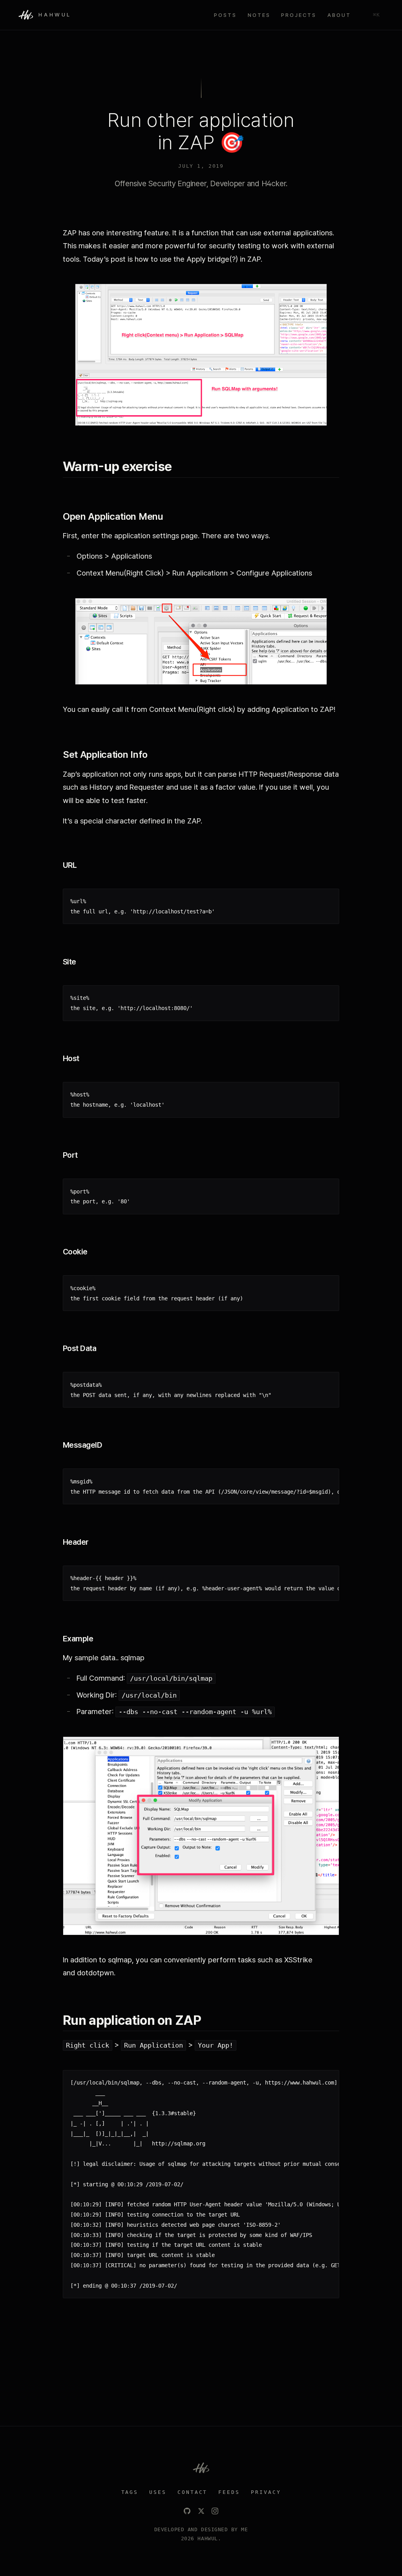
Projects (299, 15)
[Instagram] (215, 2511)
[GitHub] (187, 2511)
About (339, 15)
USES (158, 2492)
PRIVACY (266, 2492)
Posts (225, 15)
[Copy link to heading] (180, 467)
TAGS (130, 2492)
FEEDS (229, 2492)
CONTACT (193, 2492)
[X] (201, 2511)
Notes (259, 15)
